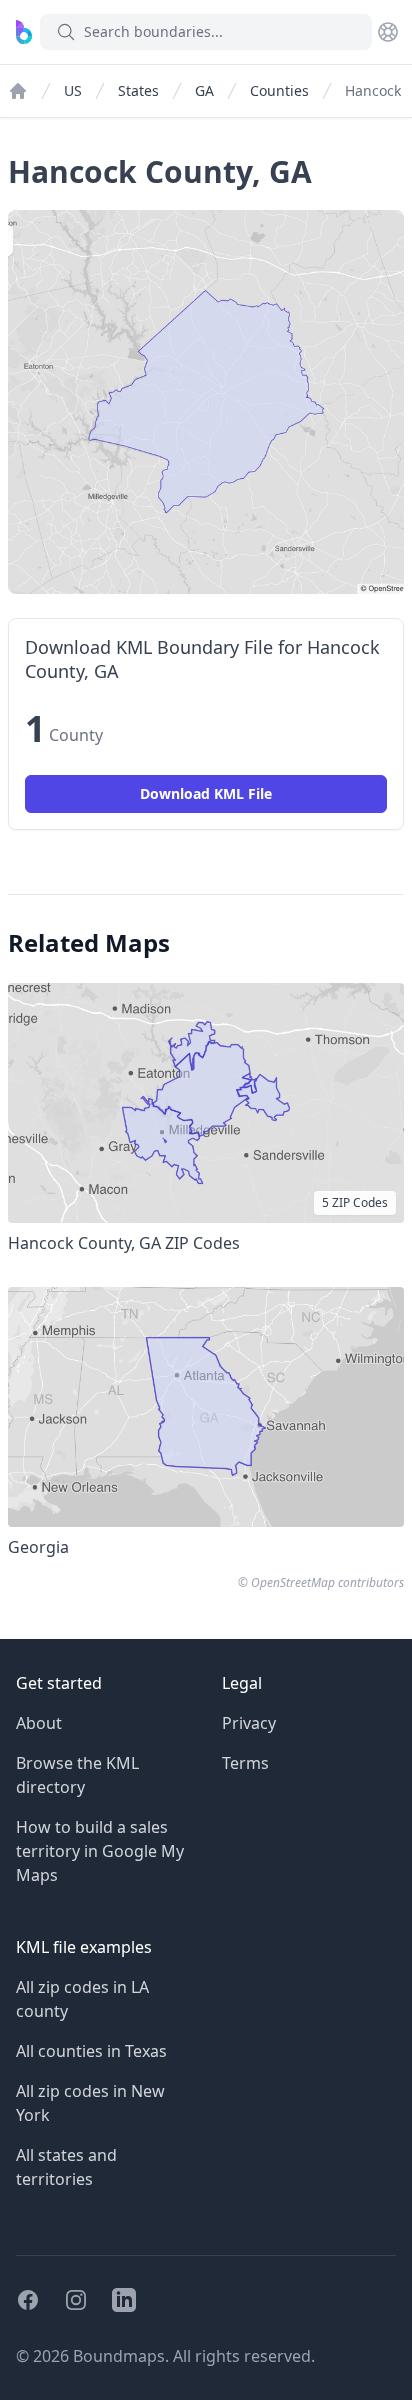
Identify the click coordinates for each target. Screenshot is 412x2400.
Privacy (249, 1723)
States (138, 90)
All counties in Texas (91, 2051)
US (73, 90)
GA (204, 90)
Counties (279, 90)
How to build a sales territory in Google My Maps (100, 1851)
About (39, 1723)
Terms (245, 1763)
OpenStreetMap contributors (327, 1582)
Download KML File (206, 793)
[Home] (18, 91)
